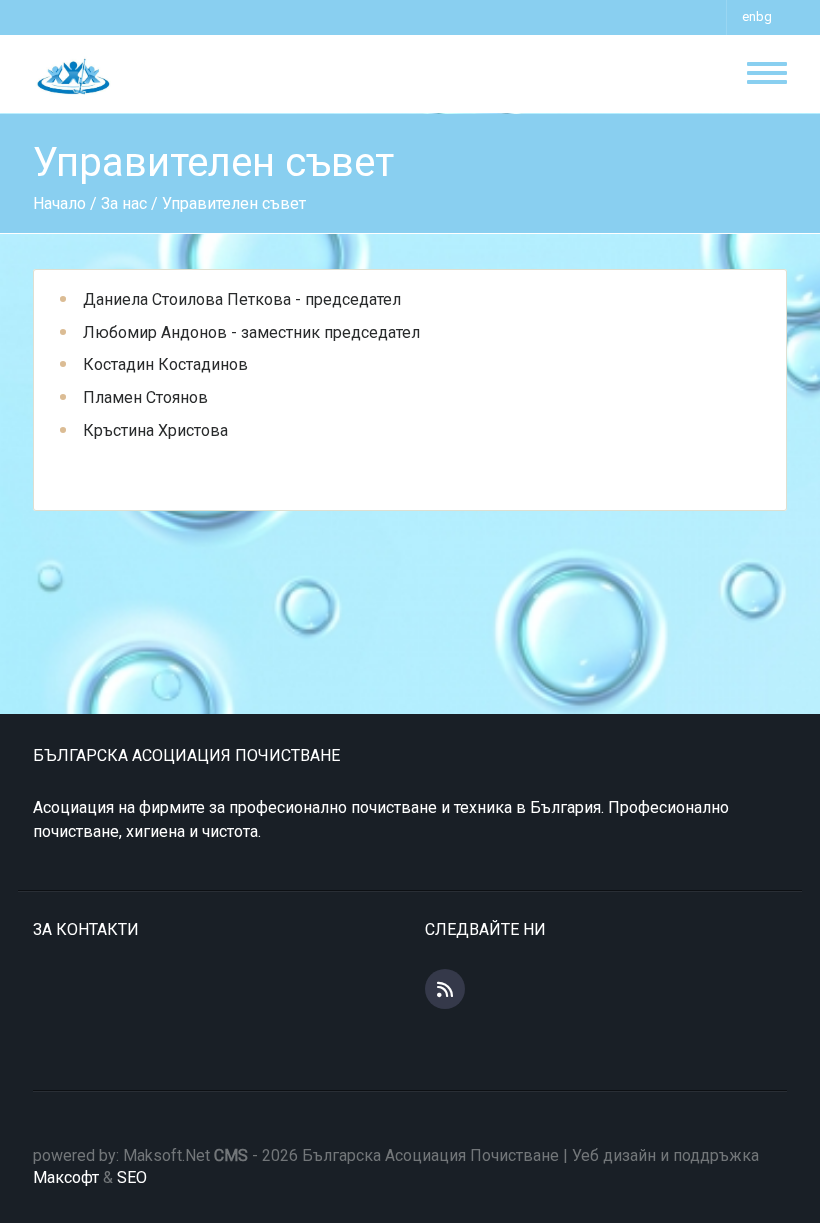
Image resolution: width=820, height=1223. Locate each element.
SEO (132, 1177)
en (749, 16)
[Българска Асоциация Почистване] (72, 75)
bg (764, 16)
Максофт (66, 1177)
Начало (59, 203)
